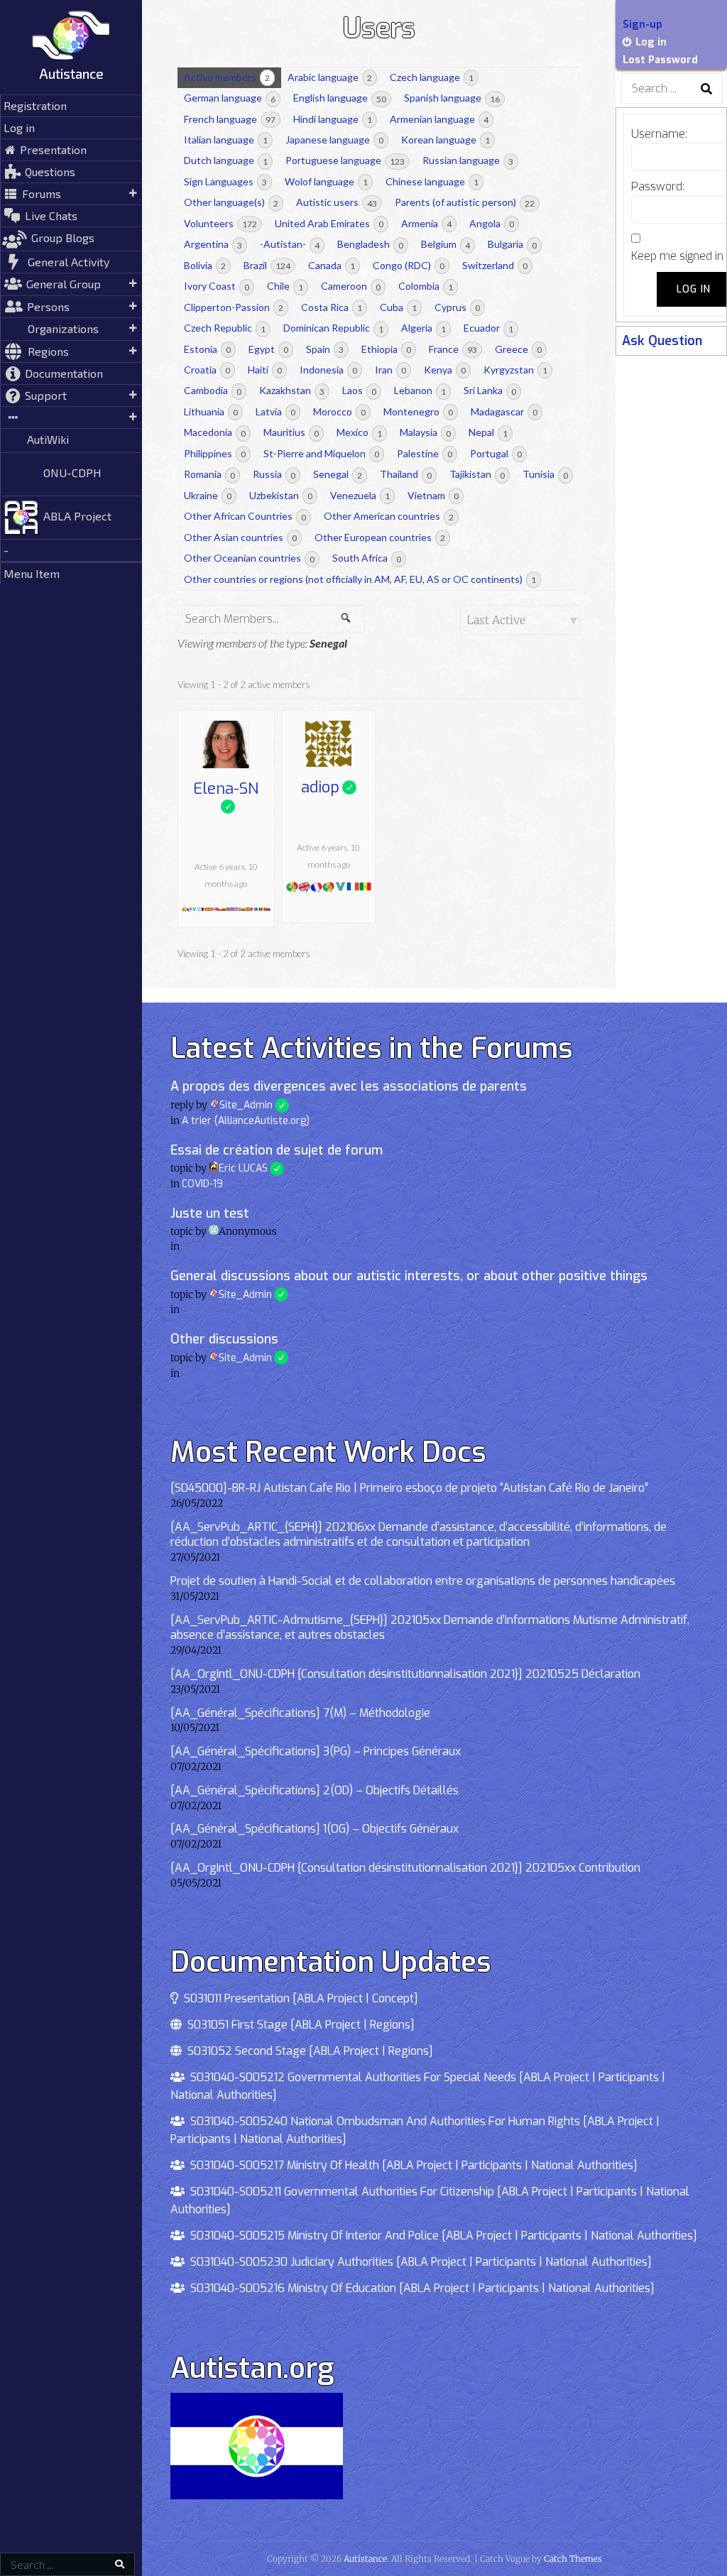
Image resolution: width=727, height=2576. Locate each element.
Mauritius (291, 432)
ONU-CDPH (72, 473)
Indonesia (328, 370)
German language (230, 98)
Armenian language (439, 119)
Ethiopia (386, 349)
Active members (227, 77)
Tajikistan (477, 474)
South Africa (367, 558)
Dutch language (226, 160)
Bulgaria (512, 244)
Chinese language (432, 181)
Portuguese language (345, 160)
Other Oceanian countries (249, 558)
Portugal (496, 453)
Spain (325, 349)
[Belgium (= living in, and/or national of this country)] (204, 908)
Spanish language (452, 98)
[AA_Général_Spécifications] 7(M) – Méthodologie (300, 1713)
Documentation (64, 373)
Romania (209, 474)
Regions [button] (48, 351)
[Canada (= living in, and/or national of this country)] (214, 908)
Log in (19, 127)
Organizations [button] (63, 328)
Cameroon (351, 286)
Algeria (423, 328)
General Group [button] (64, 284)
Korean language (446, 140)
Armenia (426, 223)
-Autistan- (290, 244)
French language (230, 119)
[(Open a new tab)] (71, 88)
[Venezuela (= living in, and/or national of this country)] (268, 908)
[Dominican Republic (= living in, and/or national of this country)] (238, 908)
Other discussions (224, 1339)
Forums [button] (42, 193)
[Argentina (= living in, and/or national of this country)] (199, 908)
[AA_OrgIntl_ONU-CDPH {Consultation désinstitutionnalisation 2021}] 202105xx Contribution (405, 1868)
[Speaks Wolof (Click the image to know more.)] (292, 889)
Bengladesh (370, 244)
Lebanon (420, 390)
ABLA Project (77, 516)
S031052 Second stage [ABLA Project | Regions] (307, 2051)
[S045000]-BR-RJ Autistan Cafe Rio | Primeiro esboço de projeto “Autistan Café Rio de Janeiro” (409, 1488)
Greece (518, 349)
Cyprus (457, 307)
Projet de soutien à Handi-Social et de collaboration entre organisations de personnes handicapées (423, 1581)
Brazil (267, 265)
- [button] (6, 550)
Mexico (359, 432)
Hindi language (333, 119)
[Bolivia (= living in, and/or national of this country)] (209, 908)
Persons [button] (48, 306)
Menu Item (32, 573)
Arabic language (330, 77)
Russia (274, 474)
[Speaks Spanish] (184, 908)
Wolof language (326, 181)
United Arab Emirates (329, 223)
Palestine (425, 453)
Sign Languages (225, 181)
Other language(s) (231, 202)
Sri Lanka (490, 390)
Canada (332, 265)
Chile (285, 286)
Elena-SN (226, 790)
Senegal (338, 474)
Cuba (398, 307)
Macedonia (215, 432)
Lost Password (660, 60)
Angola (492, 223)
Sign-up (643, 24)
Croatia (207, 370)
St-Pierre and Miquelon (321, 453)
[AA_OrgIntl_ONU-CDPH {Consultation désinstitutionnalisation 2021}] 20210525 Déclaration (405, 1674)
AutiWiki (48, 439)
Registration (35, 105)
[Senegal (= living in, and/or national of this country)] (263, 908)
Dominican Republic (333, 328)
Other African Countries (245, 516)
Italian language (226, 140)
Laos (359, 390)
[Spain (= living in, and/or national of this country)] (248, 908)
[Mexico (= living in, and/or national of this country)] (258, 908)
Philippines (215, 453)
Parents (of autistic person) (465, 202)
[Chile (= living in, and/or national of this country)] (219, 908)
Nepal (488, 432)
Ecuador (488, 328)
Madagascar (504, 411)
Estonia (207, 349)
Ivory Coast (217, 286)
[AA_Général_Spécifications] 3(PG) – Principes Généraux (316, 1751)
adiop (329, 787)
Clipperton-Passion (234, 307)
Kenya (445, 370)
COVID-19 (202, 1184)
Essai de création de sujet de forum (277, 1150)
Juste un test (210, 1213)
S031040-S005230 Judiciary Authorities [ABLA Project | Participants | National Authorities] (418, 2262)
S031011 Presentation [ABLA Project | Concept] (298, 1998)
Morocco (339, 411)
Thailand (406, 474)
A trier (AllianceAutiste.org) (246, 1121)
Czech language (432, 77)
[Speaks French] (189, 908)
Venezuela (360, 495)
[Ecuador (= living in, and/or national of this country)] (243, 908)
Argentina (213, 244)
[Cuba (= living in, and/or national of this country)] (233, 908)
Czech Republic (225, 328)
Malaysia (425, 432)
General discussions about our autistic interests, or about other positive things (409, 1276)
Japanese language (334, 140)
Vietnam (433, 495)
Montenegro (418, 411)
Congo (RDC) (409, 265)
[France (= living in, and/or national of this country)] (253, 908)
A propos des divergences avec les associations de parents (349, 1086)
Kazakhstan (292, 390)
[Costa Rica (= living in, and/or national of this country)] (228, 908)
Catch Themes (573, 2559)
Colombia (426, 286)
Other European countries (380, 537)
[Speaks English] (304, 889)
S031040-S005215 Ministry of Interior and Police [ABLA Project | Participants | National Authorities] (441, 2236)
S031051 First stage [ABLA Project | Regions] (298, 2025)
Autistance (71, 73)
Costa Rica (332, 307)
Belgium (446, 244)
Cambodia (213, 390)
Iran (390, 370)
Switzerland (495, 265)
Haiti (265, 370)
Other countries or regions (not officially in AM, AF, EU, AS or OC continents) (360, 579)
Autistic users (337, 202)
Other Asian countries (240, 537)
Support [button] (46, 395)
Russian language (468, 160)
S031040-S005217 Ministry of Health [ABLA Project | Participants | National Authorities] (411, 2165)
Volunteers (220, 223)
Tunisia (545, 474)
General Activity (69, 262)
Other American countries (389, 516)
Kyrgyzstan (515, 370)
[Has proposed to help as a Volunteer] (194, 908)
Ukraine (208, 495)
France (453, 349)
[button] (71, 417)
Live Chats (51, 215)
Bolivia (205, 265)
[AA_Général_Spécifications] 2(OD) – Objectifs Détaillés (315, 1790)
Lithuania (211, 411)
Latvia (275, 411)
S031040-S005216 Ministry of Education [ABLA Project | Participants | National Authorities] (420, 2288)
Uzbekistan (281, 495)
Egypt (268, 349)
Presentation (53, 149)
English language (340, 98)
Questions (50, 171)
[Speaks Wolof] (328, 889)
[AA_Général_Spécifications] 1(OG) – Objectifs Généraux (315, 1829)
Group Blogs (63, 238)
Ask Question (662, 341)
